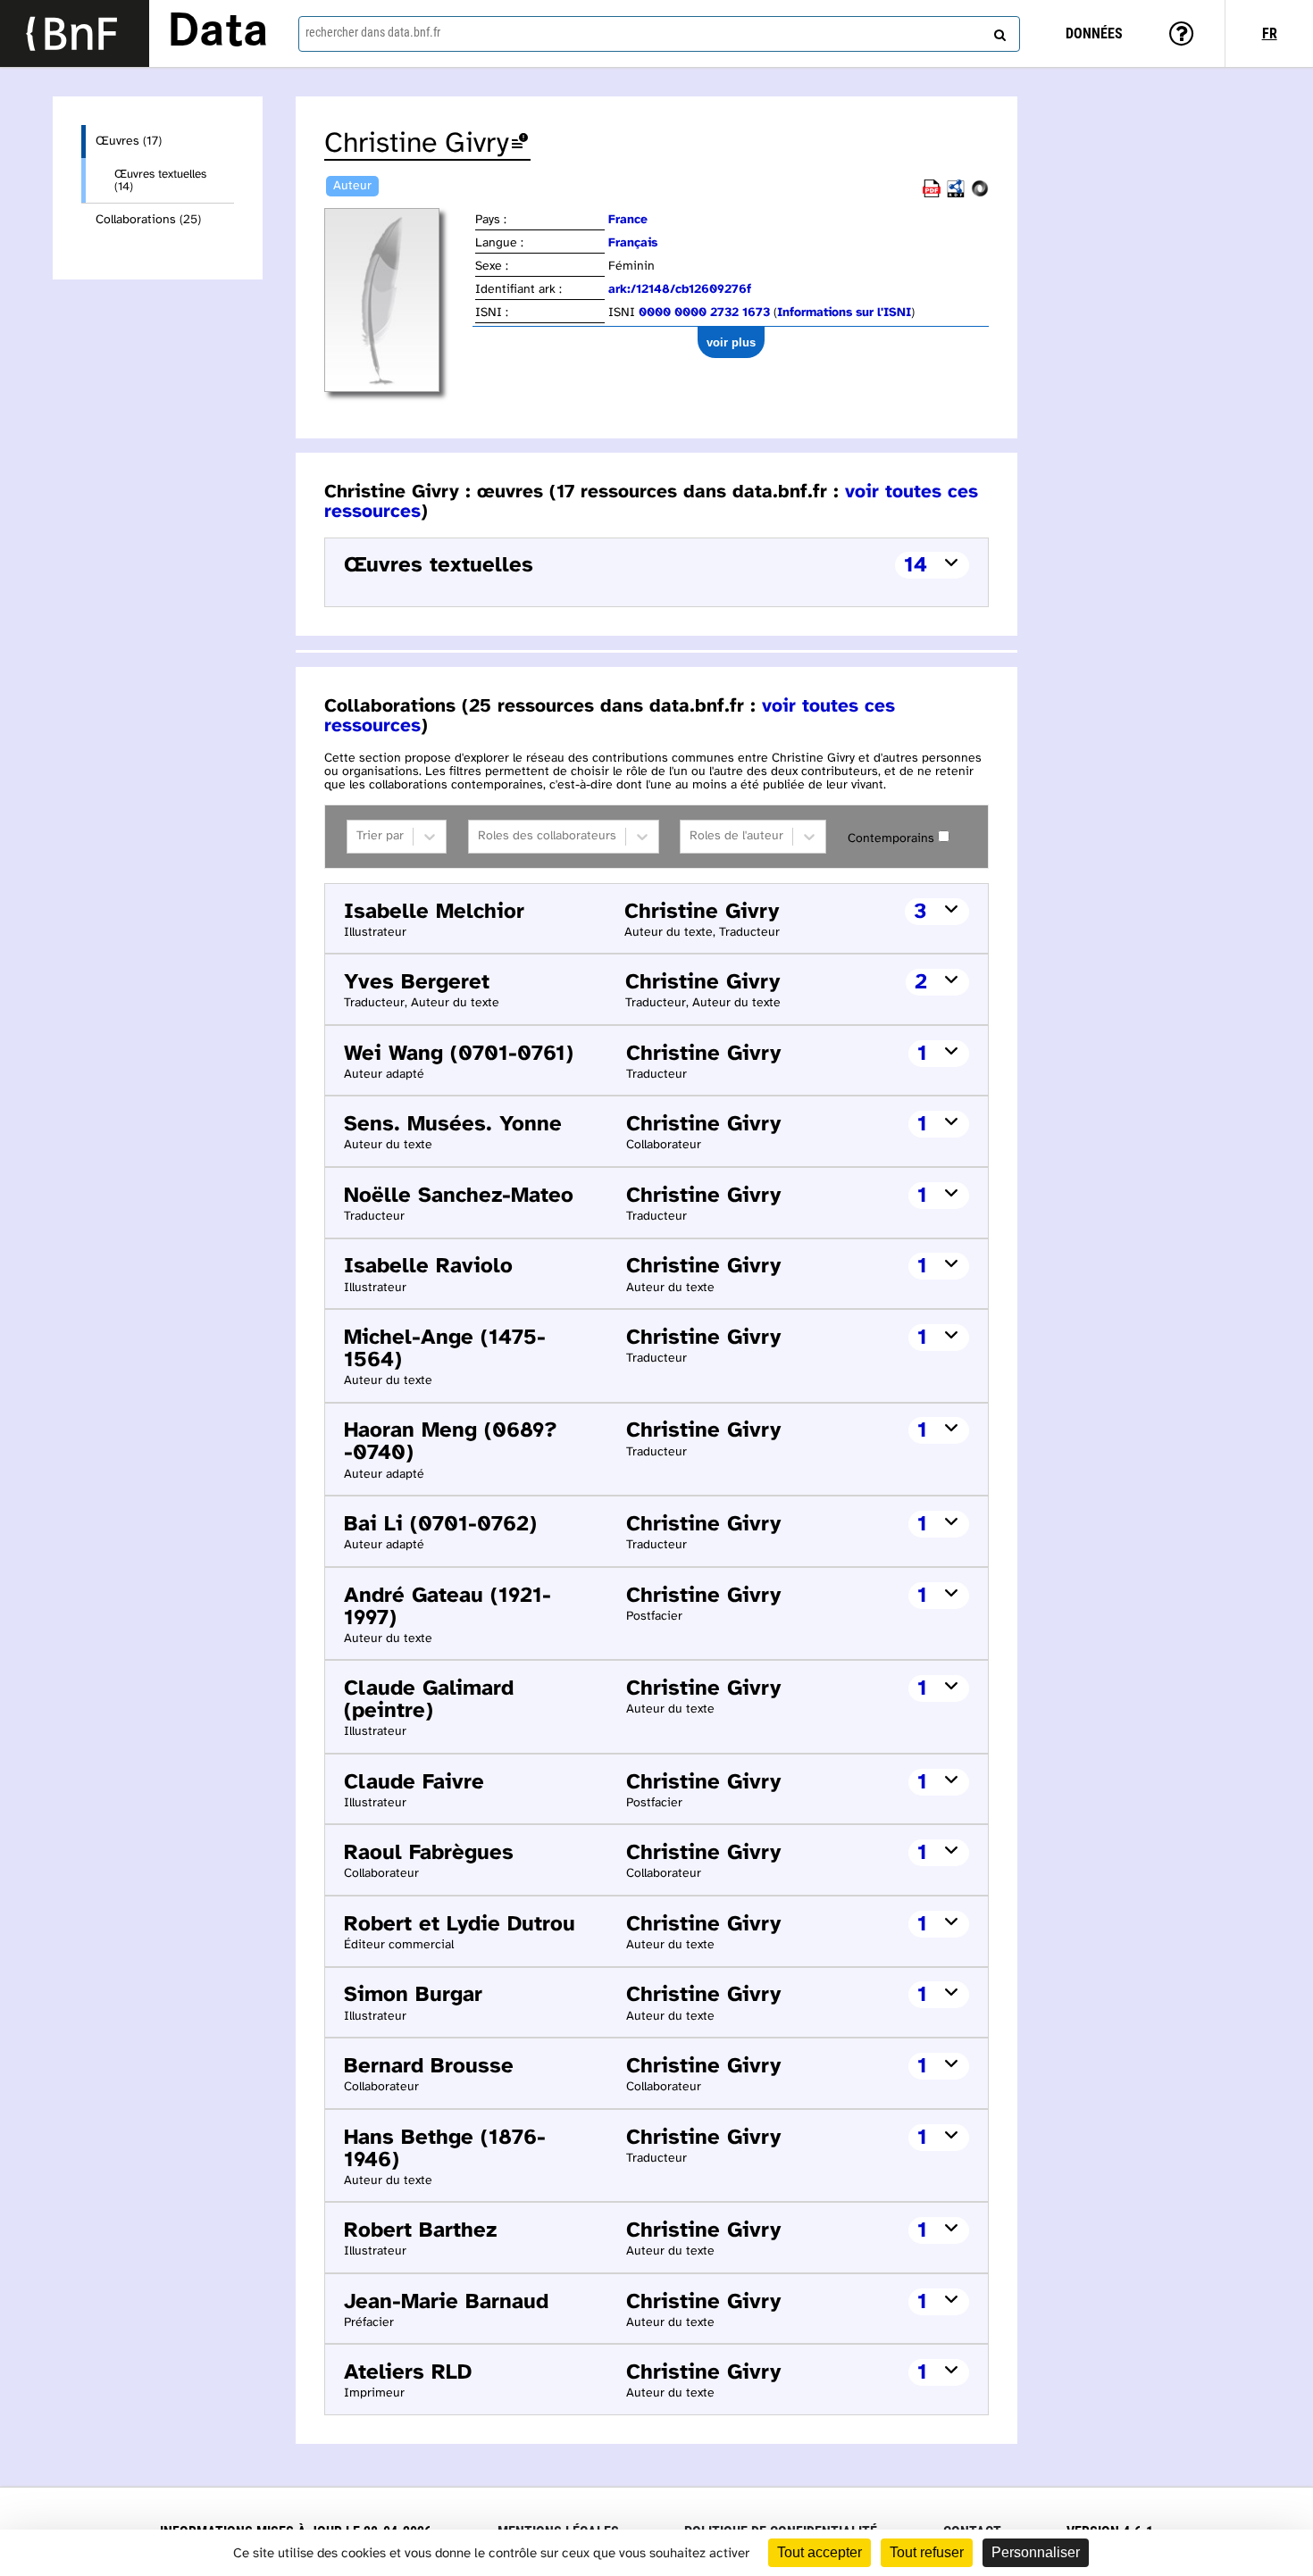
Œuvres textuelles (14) (160, 180)
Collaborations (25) (148, 220)
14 (916, 566)
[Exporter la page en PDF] (932, 194)
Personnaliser (1036, 2552)
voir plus (731, 342)
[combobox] (660, 34)
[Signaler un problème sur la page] (520, 144)
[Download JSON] (980, 194)
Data (218, 33)
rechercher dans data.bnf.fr (373, 32)
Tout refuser (927, 2552)
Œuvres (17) (129, 142)
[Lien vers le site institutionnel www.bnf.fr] (75, 33)
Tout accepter (820, 2552)
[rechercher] (998, 31)
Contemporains (891, 839)
